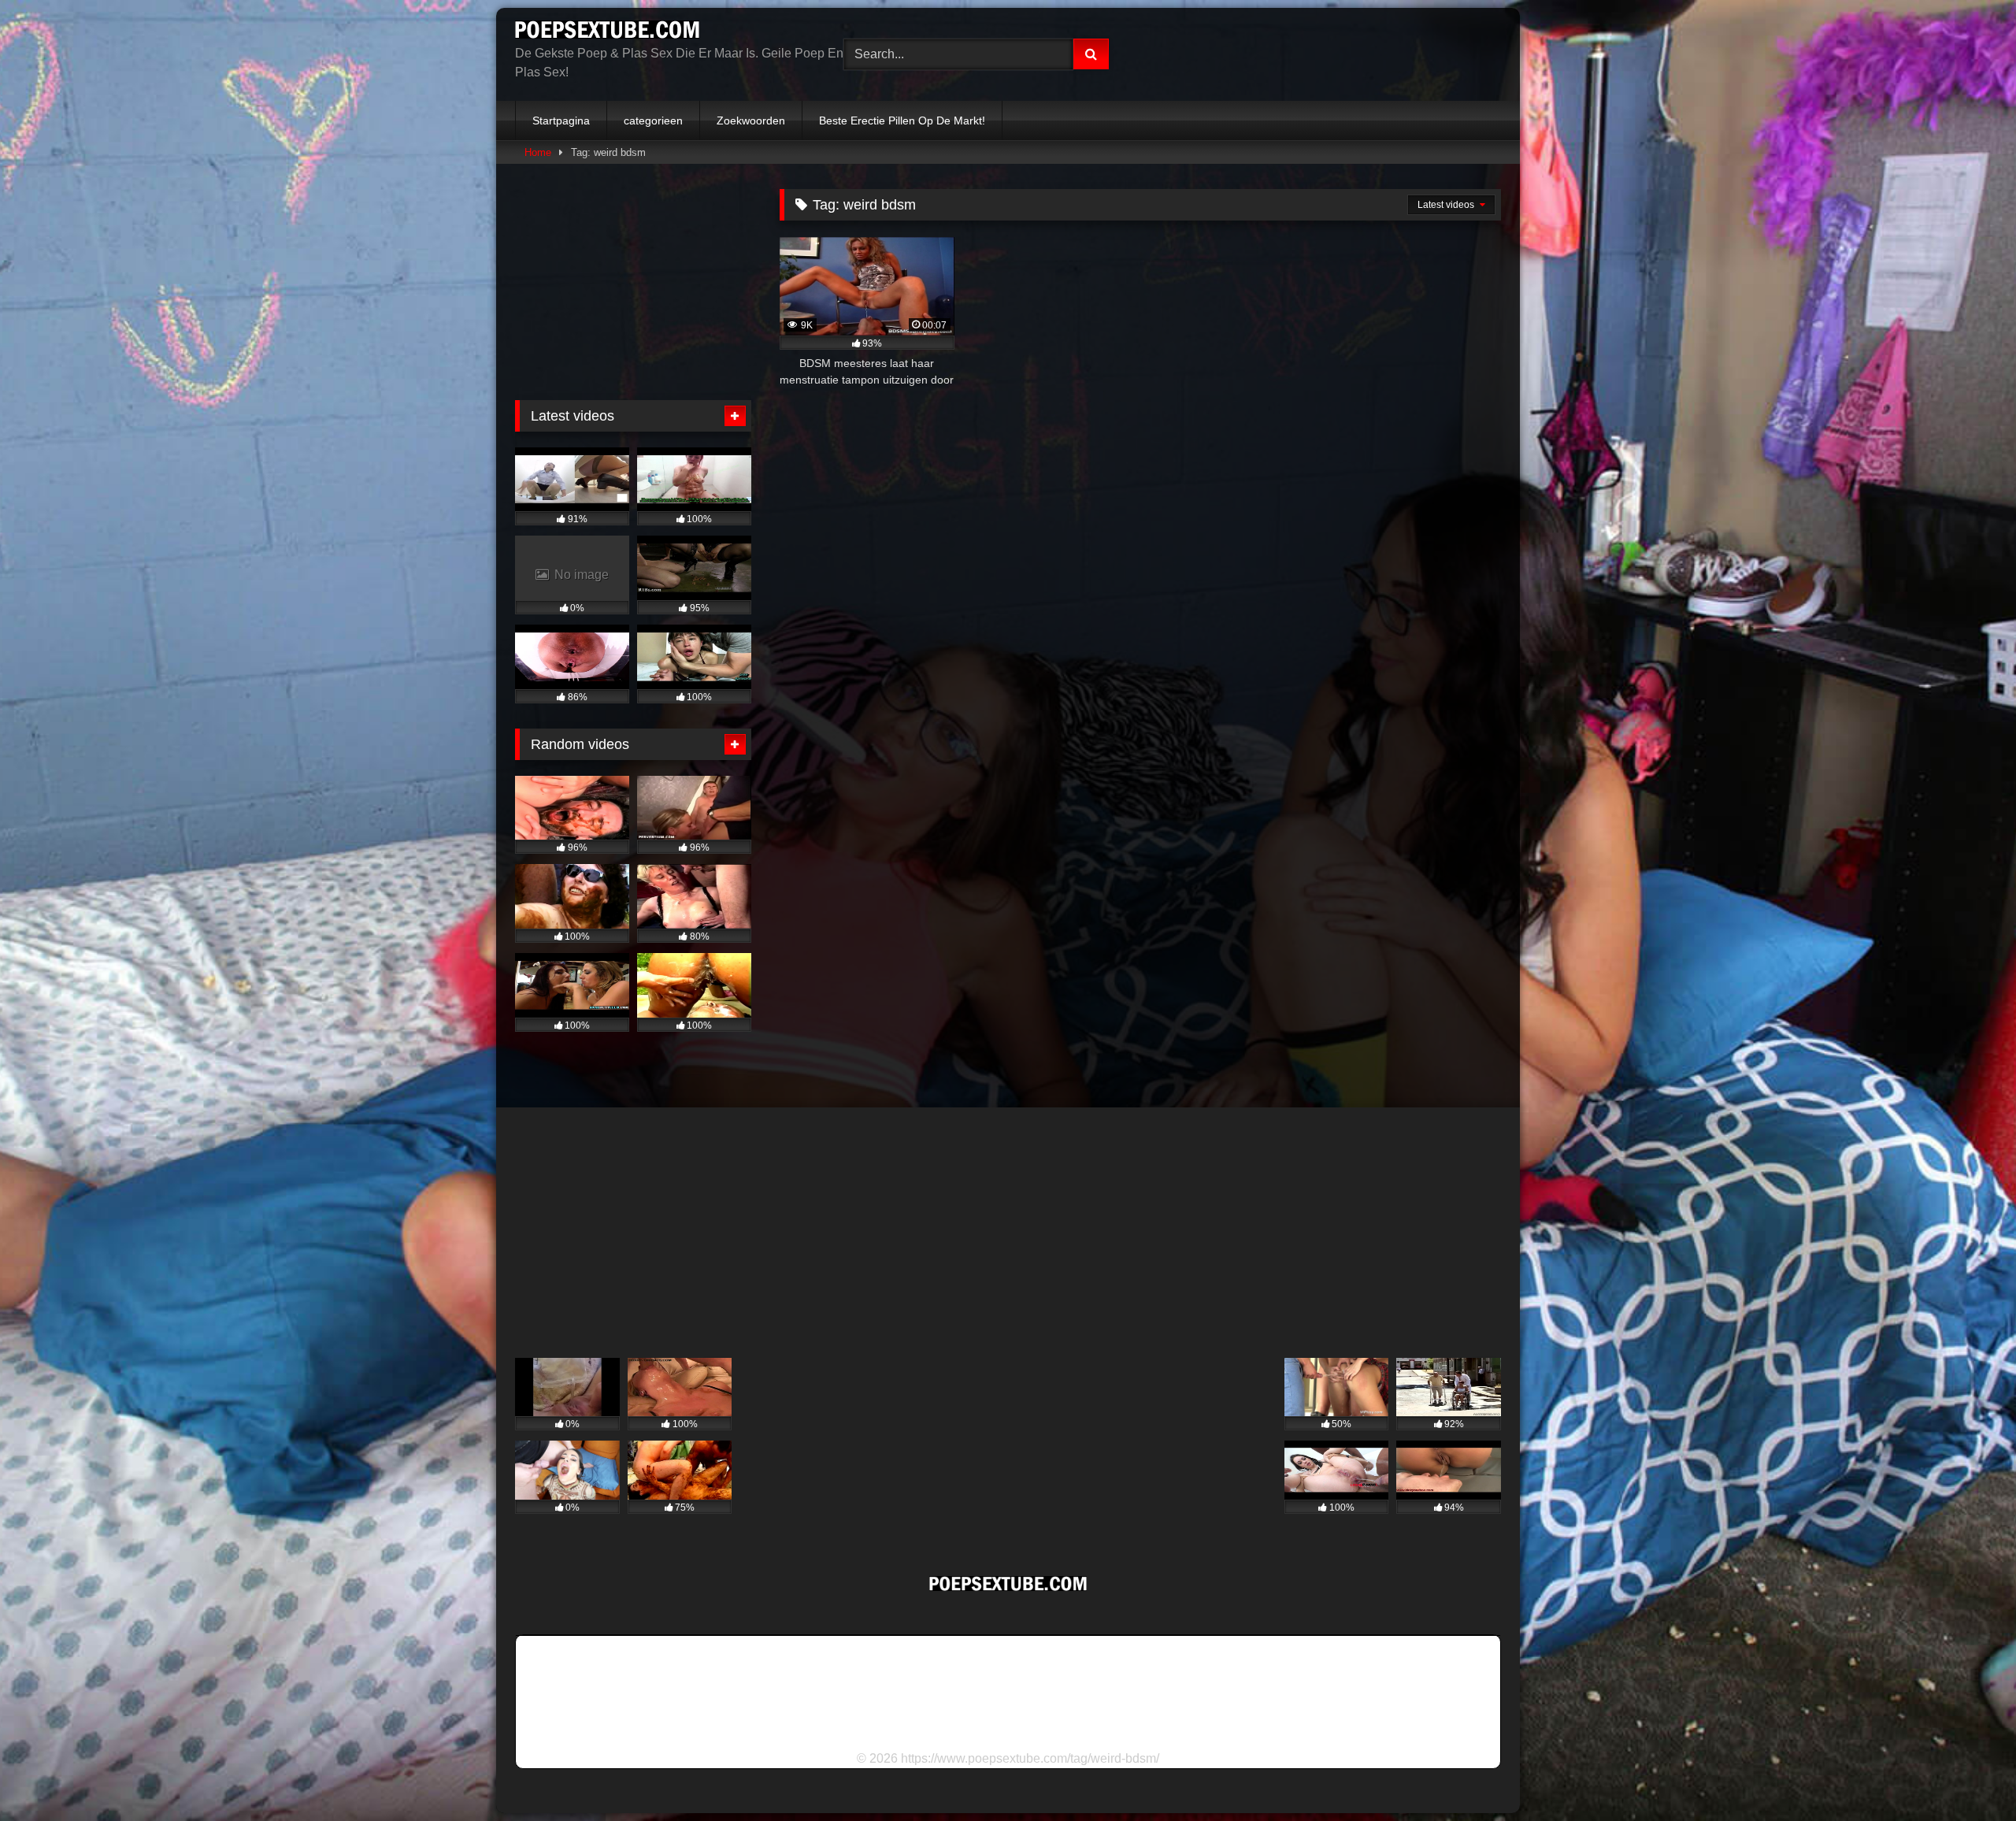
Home (538, 152)
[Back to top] (1967, 1774)
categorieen (653, 121)
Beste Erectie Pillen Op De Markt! (902, 121)
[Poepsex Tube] (607, 32)
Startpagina (561, 121)
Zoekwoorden (751, 121)
